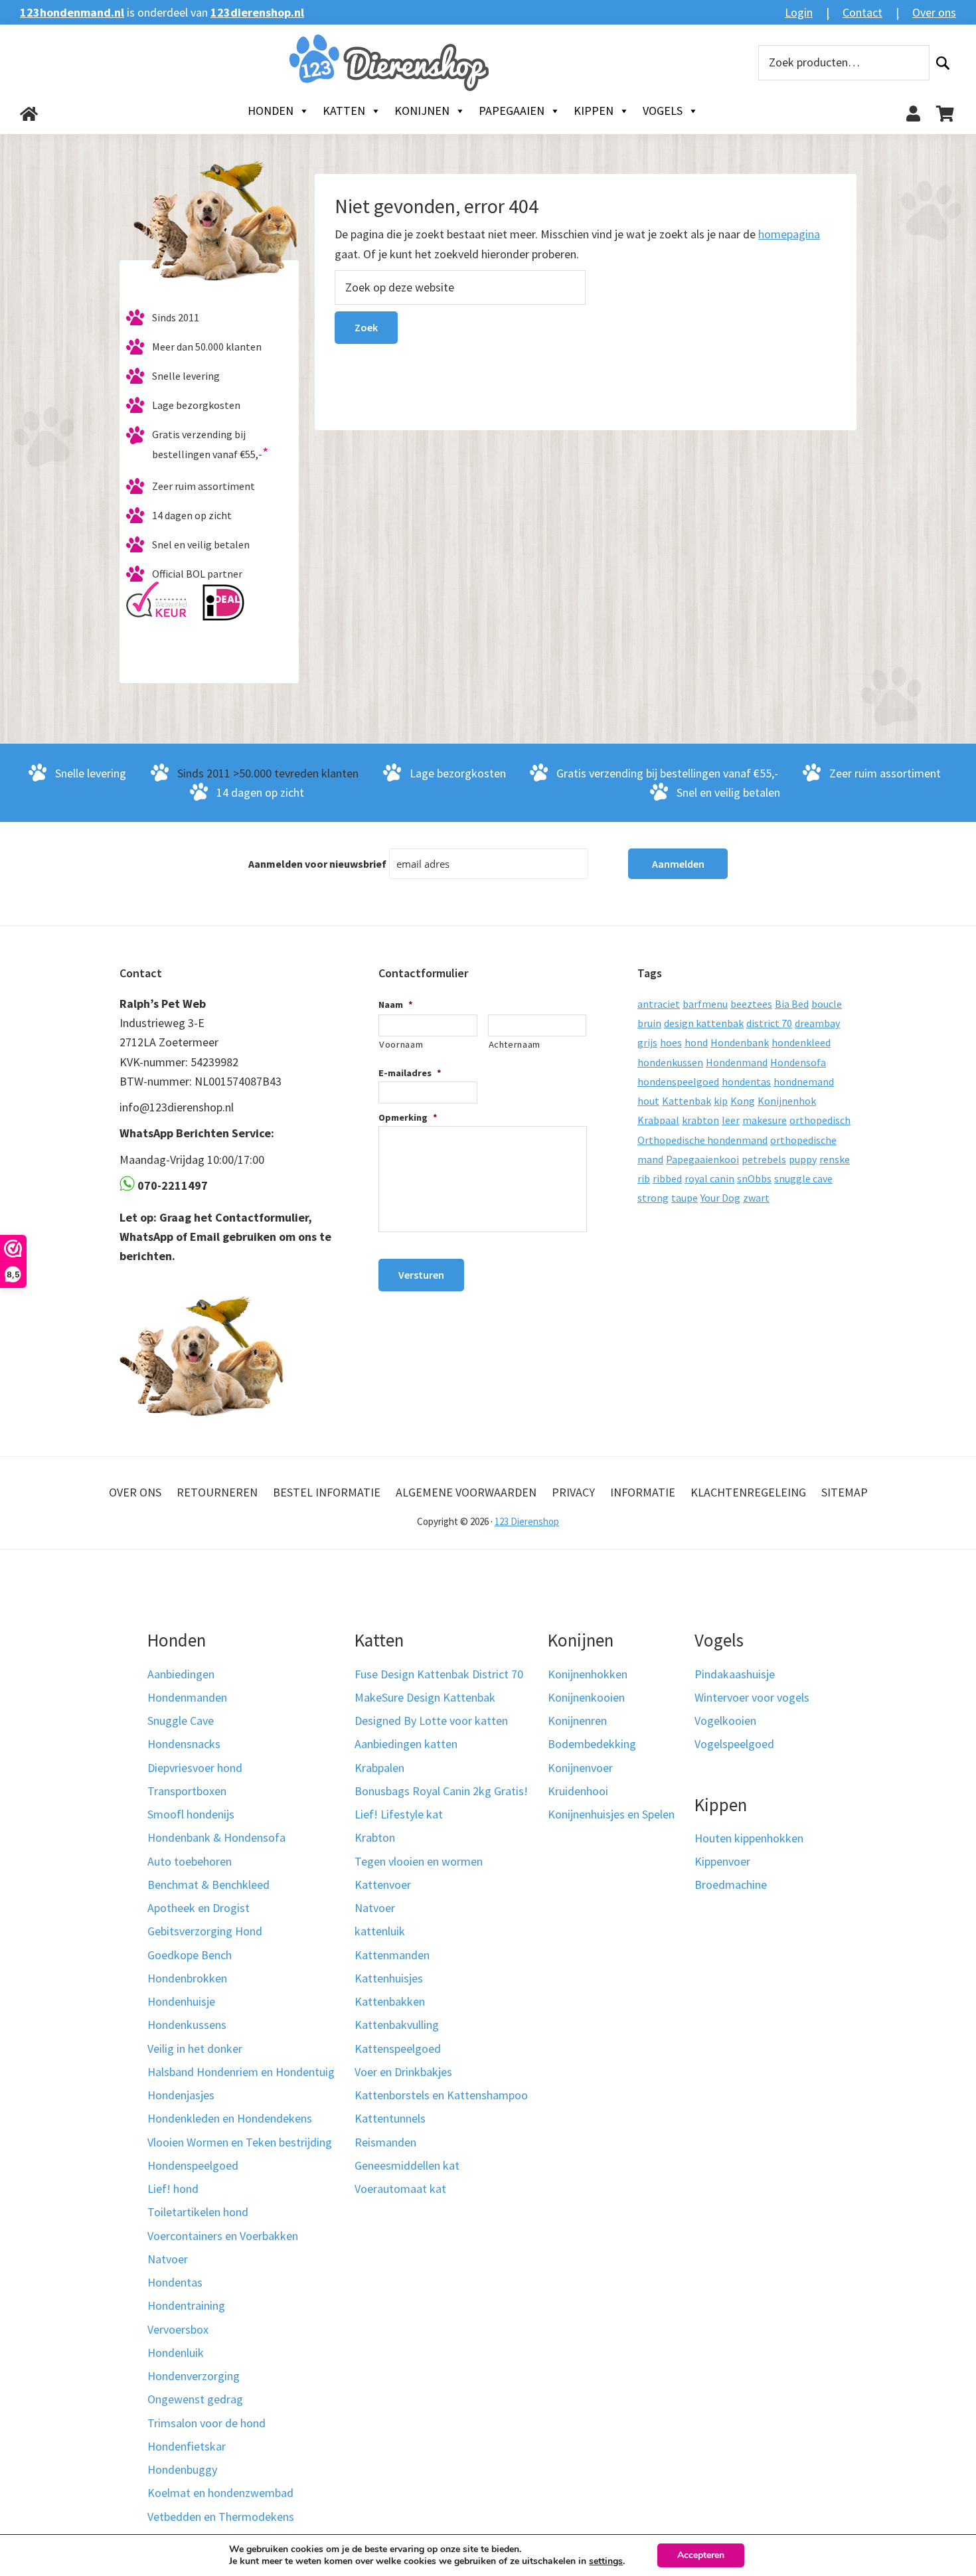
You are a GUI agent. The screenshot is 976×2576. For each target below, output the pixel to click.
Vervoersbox (178, 2329)
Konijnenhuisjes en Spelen (611, 1814)
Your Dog (720, 1198)
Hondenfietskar (187, 2446)
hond (696, 1042)
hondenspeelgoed (678, 1082)
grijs (647, 1042)
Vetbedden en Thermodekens (221, 2517)
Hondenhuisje (181, 2001)
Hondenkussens (187, 2025)
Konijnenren (577, 1721)
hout (648, 1101)
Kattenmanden (392, 1955)
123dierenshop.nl (257, 12)
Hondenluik (176, 2353)
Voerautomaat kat (400, 2189)
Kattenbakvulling (397, 2025)
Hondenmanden (187, 1697)
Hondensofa (798, 1062)
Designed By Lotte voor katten (431, 1721)
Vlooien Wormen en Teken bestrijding (240, 2142)
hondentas (746, 1082)
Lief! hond (173, 2189)
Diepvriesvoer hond (195, 1768)
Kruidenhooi (578, 1791)
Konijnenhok (787, 1101)
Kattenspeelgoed (398, 2049)
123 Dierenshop (527, 1521)
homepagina (789, 234)
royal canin (709, 1178)
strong (653, 1198)
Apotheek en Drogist (199, 1908)
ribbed (667, 1178)
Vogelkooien (725, 1721)
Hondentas (175, 2282)
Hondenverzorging (194, 2376)
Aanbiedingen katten (406, 1744)
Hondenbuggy (182, 2469)
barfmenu (705, 1004)
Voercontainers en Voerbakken (223, 2236)
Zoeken (943, 63)
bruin (649, 1023)
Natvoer (168, 2259)
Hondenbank (740, 1042)
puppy (803, 1159)
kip (721, 1101)
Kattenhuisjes (389, 1978)
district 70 (769, 1023)
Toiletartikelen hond (198, 2212)
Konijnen (422, 111)
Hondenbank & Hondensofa (216, 1837)
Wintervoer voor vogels (752, 1697)
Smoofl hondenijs (191, 1814)
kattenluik (380, 1931)
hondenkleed (801, 1042)
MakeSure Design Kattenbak (425, 1697)
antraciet (659, 1004)
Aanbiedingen (181, 1674)
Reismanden (385, 2142)
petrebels (764, 1159)
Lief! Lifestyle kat (399, 1814)
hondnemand (804, 1082)
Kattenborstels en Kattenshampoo (441, 2095)
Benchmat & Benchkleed (208, 1885)
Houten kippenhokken (749, 1838)
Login (799, 12)
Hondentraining (186, 2305)
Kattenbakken (390, 2001)
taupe (685, 1198)
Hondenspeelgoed (193, 2165)
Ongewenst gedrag (195, 2399)
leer (731, 1120)
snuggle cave (803, 1178)
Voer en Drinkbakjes (403, 2072)
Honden (271, 111)
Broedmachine (731, 1885)
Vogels (663, 111)
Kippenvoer (722, 1861)
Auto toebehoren (190, 1861)
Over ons (934, 12)
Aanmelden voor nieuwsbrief (317, 864)
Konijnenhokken (588, 1674)
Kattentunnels (390, 2118)
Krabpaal (658, 1120)
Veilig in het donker (195, 2049)
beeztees (751, 1004)
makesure (765, 1120)
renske (835, 1159)
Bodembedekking (592, 1744)
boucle (827, 1004)
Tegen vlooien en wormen (419, 1861)
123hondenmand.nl (72, 12)
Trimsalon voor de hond (206, 2423)
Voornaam (401, 1044)
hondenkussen (670, 1062)
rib (644, 1178)
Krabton (375, 1837)
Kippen (594, 111)
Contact (862, 12)
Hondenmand (737, 1062)
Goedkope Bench (190, 1955)
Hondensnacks (184, 1744)
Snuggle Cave (181, 1721)
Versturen (421, 1275)
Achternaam (515, 1044)
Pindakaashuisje (735, 1674)
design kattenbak (704, 1023)
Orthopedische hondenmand (702, 1140)
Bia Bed (792, 1004)
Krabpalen (379, 1768)
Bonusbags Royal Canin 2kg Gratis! (441, 1791)
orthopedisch (820, 1120)
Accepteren (701, 2555)
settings (606, 2561)
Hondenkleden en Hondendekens (230, 2118)
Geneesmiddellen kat (407, 2165)
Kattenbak (687, 1101)
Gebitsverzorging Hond (205, 1931)
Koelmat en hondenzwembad (220, 2493)
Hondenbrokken (187, 1978)
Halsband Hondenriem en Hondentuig (241, 2072)
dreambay (817, 1023)
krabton (700, 1120)
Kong (743, 1101)
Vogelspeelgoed (734, 1744)
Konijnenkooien (586, 1697)
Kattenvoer (383, 1885)
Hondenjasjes (181, 2095)
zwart (756, 1198)
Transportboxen (187, 1791)
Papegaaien (512, 111)
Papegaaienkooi (702, 1159)
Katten (344, 111)
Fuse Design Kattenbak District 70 (439, 1674)
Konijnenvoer (580, 1768)
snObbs (754, 1178)
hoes (671, 1042)
